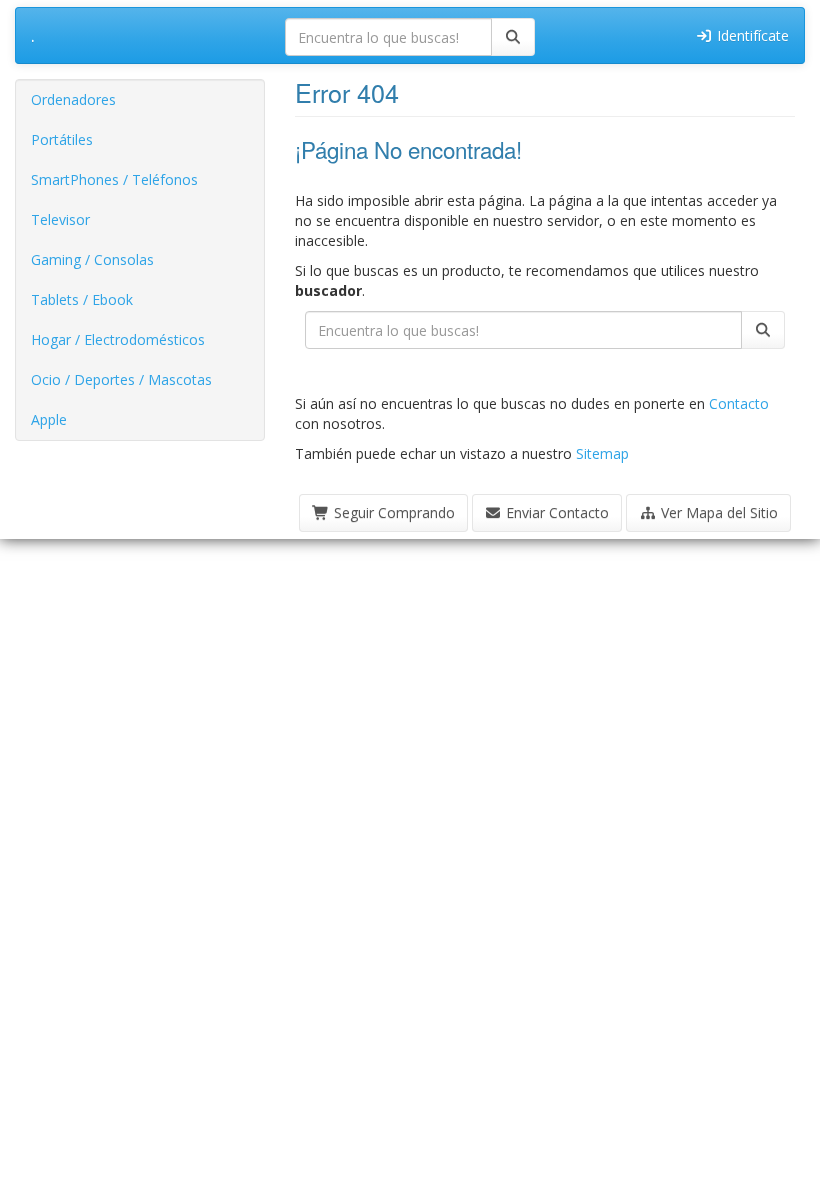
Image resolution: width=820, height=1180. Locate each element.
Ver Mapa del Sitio (717, 512)
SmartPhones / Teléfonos (114, 179)
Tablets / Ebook (82, 299)
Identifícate (751, 35)
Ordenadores (73, 99)
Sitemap (602, 453)
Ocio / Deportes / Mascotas (121, 379)
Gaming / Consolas (92, 259)
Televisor (60, 219)
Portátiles (62, 139)
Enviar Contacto (555, 512)
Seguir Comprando (392, 512)
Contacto (739, 403)
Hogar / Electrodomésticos (118, 339)
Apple (49, 419)
